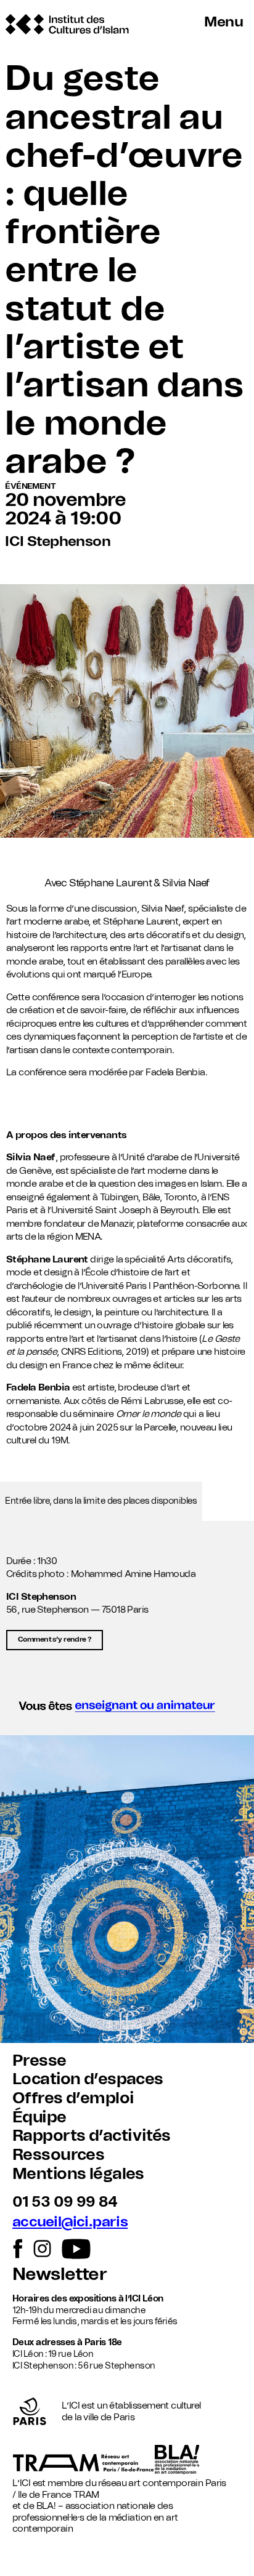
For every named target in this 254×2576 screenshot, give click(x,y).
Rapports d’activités (91, 2136)
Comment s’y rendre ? (55, 1639)
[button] (127, 1710)
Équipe (39, 2117)
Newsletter (59, 2275)
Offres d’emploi (73, 2098)
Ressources (58, 2155)
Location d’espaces (88, 2079)
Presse (39, 2061)
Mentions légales (78, 2174)
